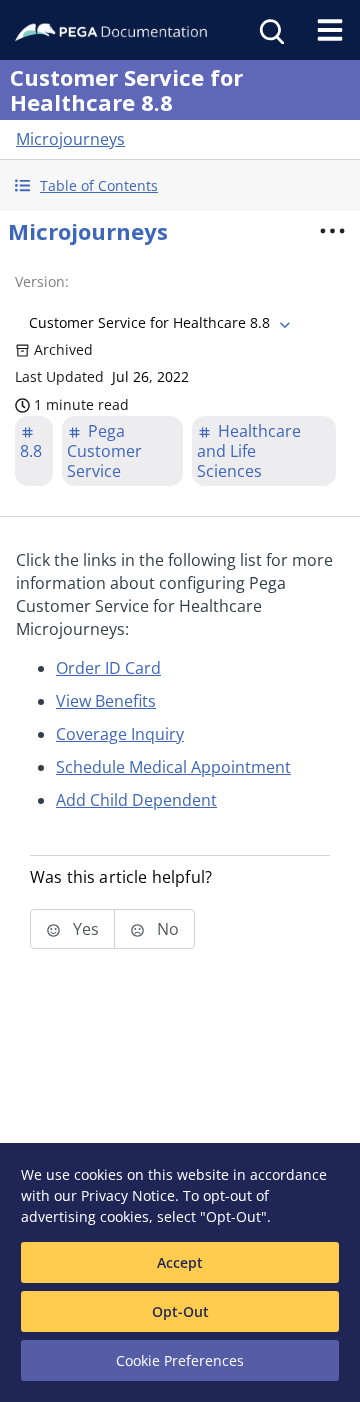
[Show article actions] (332, 231)
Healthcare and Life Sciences (249, 451)
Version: (42, 281)
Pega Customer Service (104, 451)
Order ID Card (108, 668)
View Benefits (106, 701)
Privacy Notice (128, 1195)
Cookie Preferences (180, 1360)
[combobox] (157, 323)
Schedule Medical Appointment (173, 767)
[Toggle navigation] (330, 30)
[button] (180, 185)
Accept (180, 1262)
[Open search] (270, 30)
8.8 (31, 451)
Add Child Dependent (136, 800)
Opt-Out (180, 1311)
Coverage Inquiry (120, 734)
